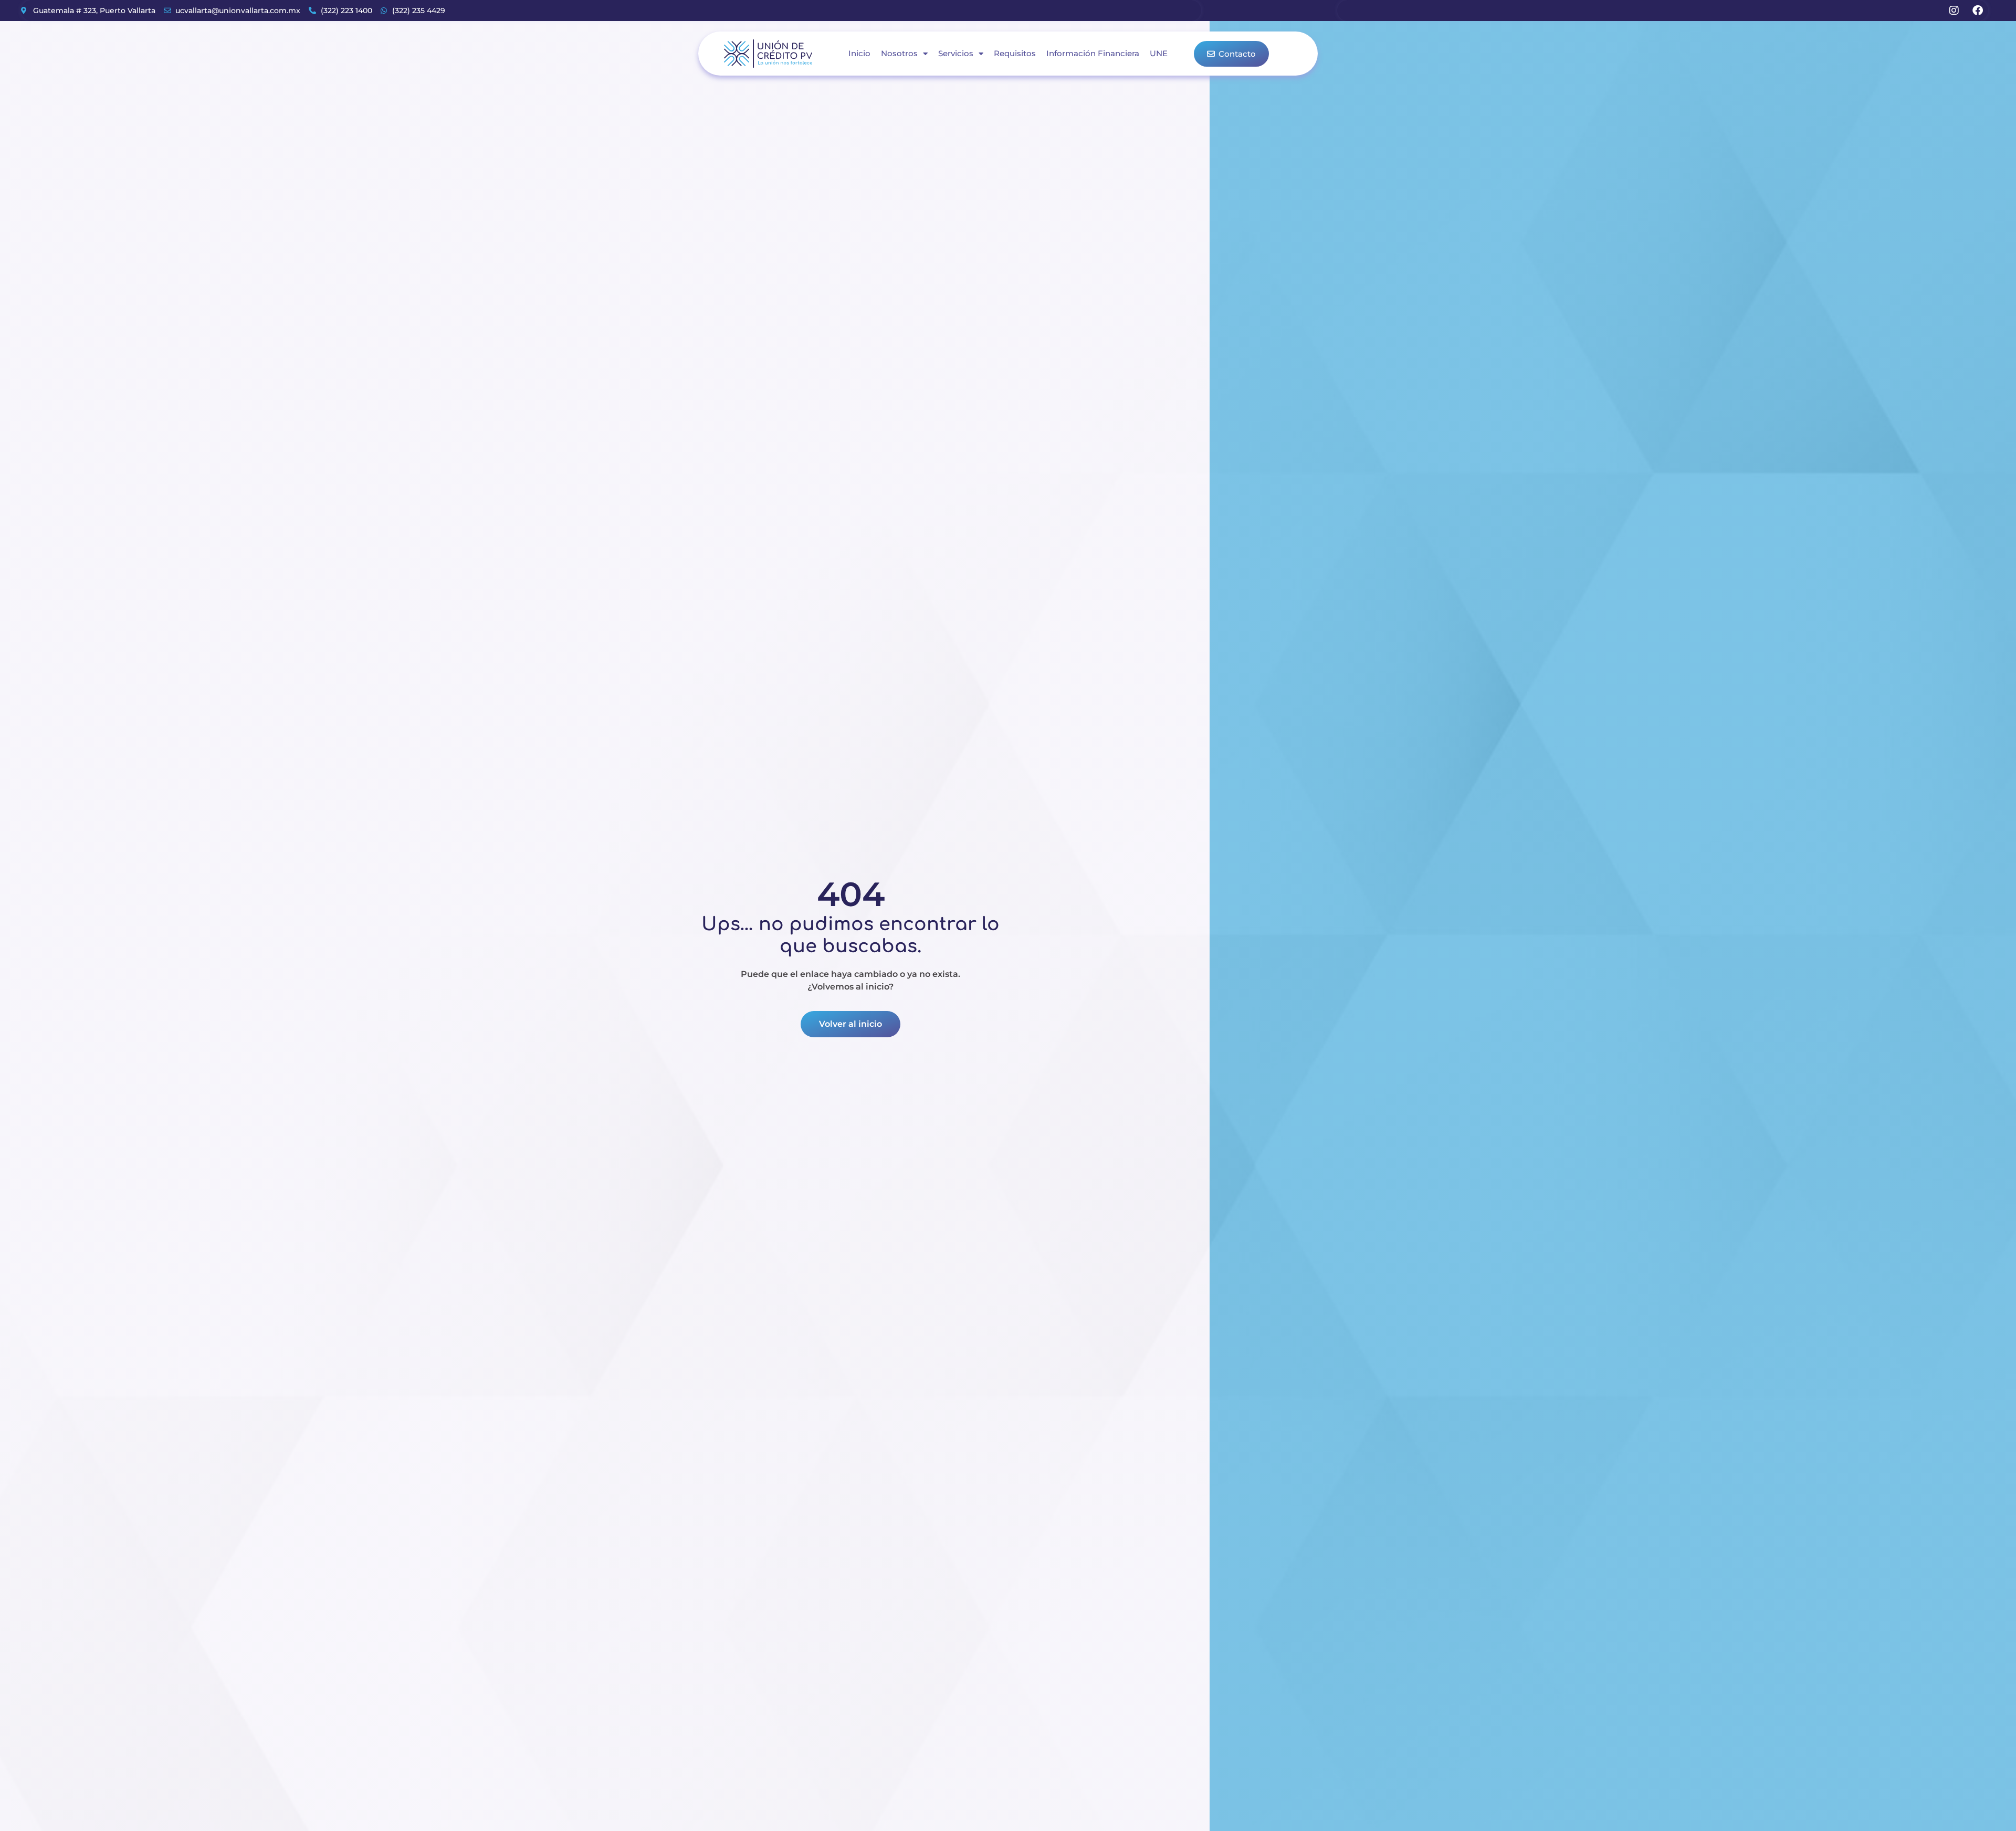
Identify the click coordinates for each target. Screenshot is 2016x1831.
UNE (1159, 53)
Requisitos (1015, 53)
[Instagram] (1954, 10)
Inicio (859, 53)
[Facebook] (1978, 10)
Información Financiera (1093, 53)
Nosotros (899, 53)
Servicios (956, 53)
